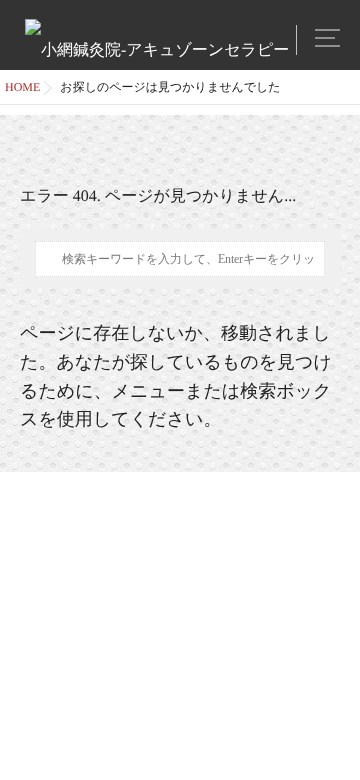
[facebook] (250, 37)
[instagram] (274, 37)
